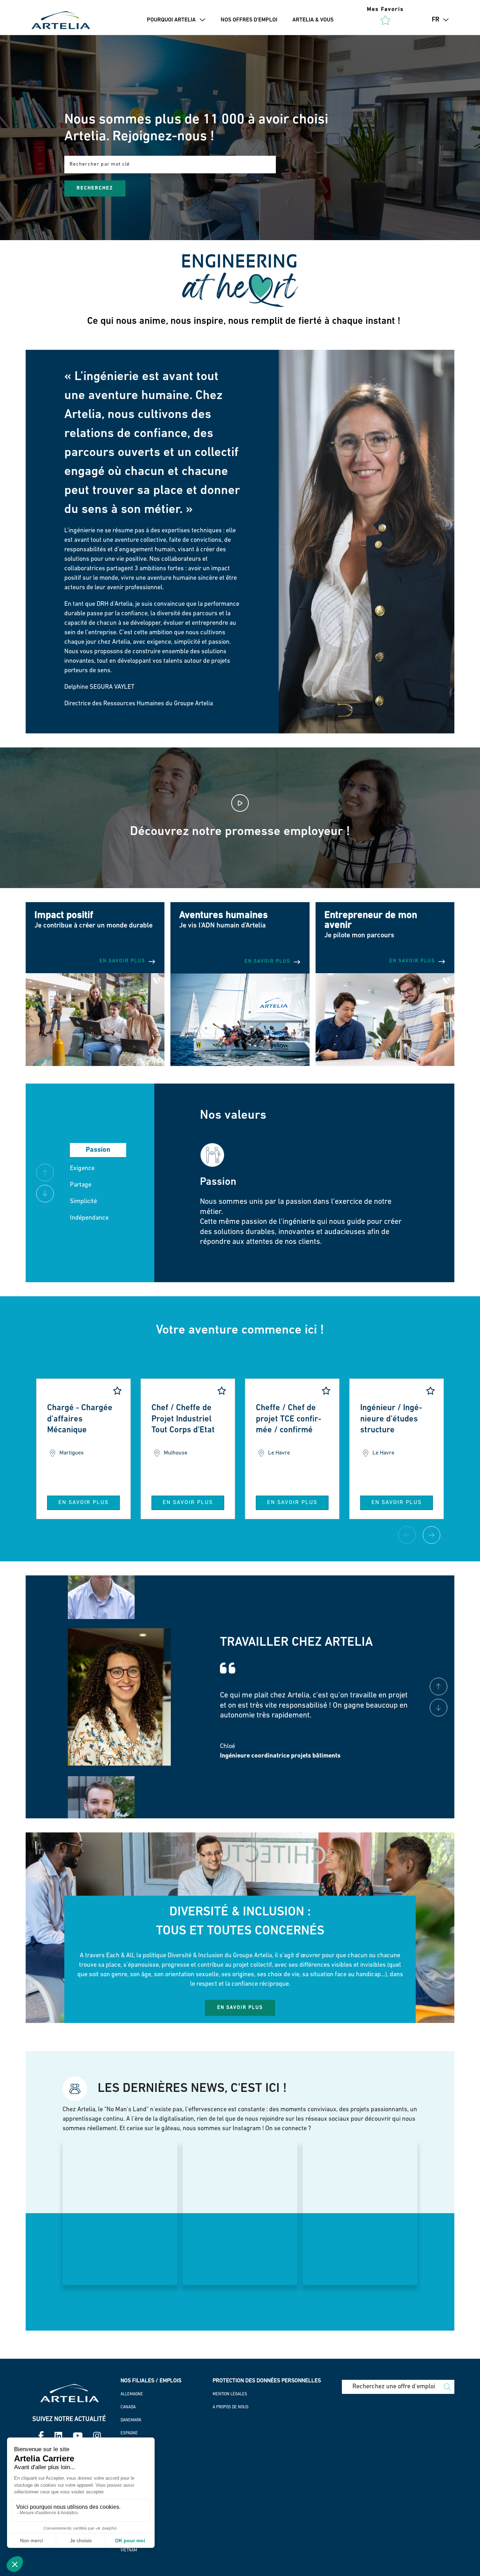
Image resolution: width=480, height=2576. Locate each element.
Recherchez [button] (95, 188)
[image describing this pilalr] (240, 1065)
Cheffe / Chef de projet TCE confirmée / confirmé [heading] (288, 1419)
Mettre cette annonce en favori (117, 1391)
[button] (201, 20)
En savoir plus (83, 1503)
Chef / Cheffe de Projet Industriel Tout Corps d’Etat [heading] (183, 1419)
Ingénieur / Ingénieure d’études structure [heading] (391, 1419)
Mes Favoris (385, 9)
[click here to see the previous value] (45, 1194)
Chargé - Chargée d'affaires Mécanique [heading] (80, 1419)
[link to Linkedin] (58, 2437)
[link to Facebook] (41, 2437)
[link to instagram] (97, 2437)
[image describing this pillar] (95, 1065)
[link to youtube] (78, 2437)
